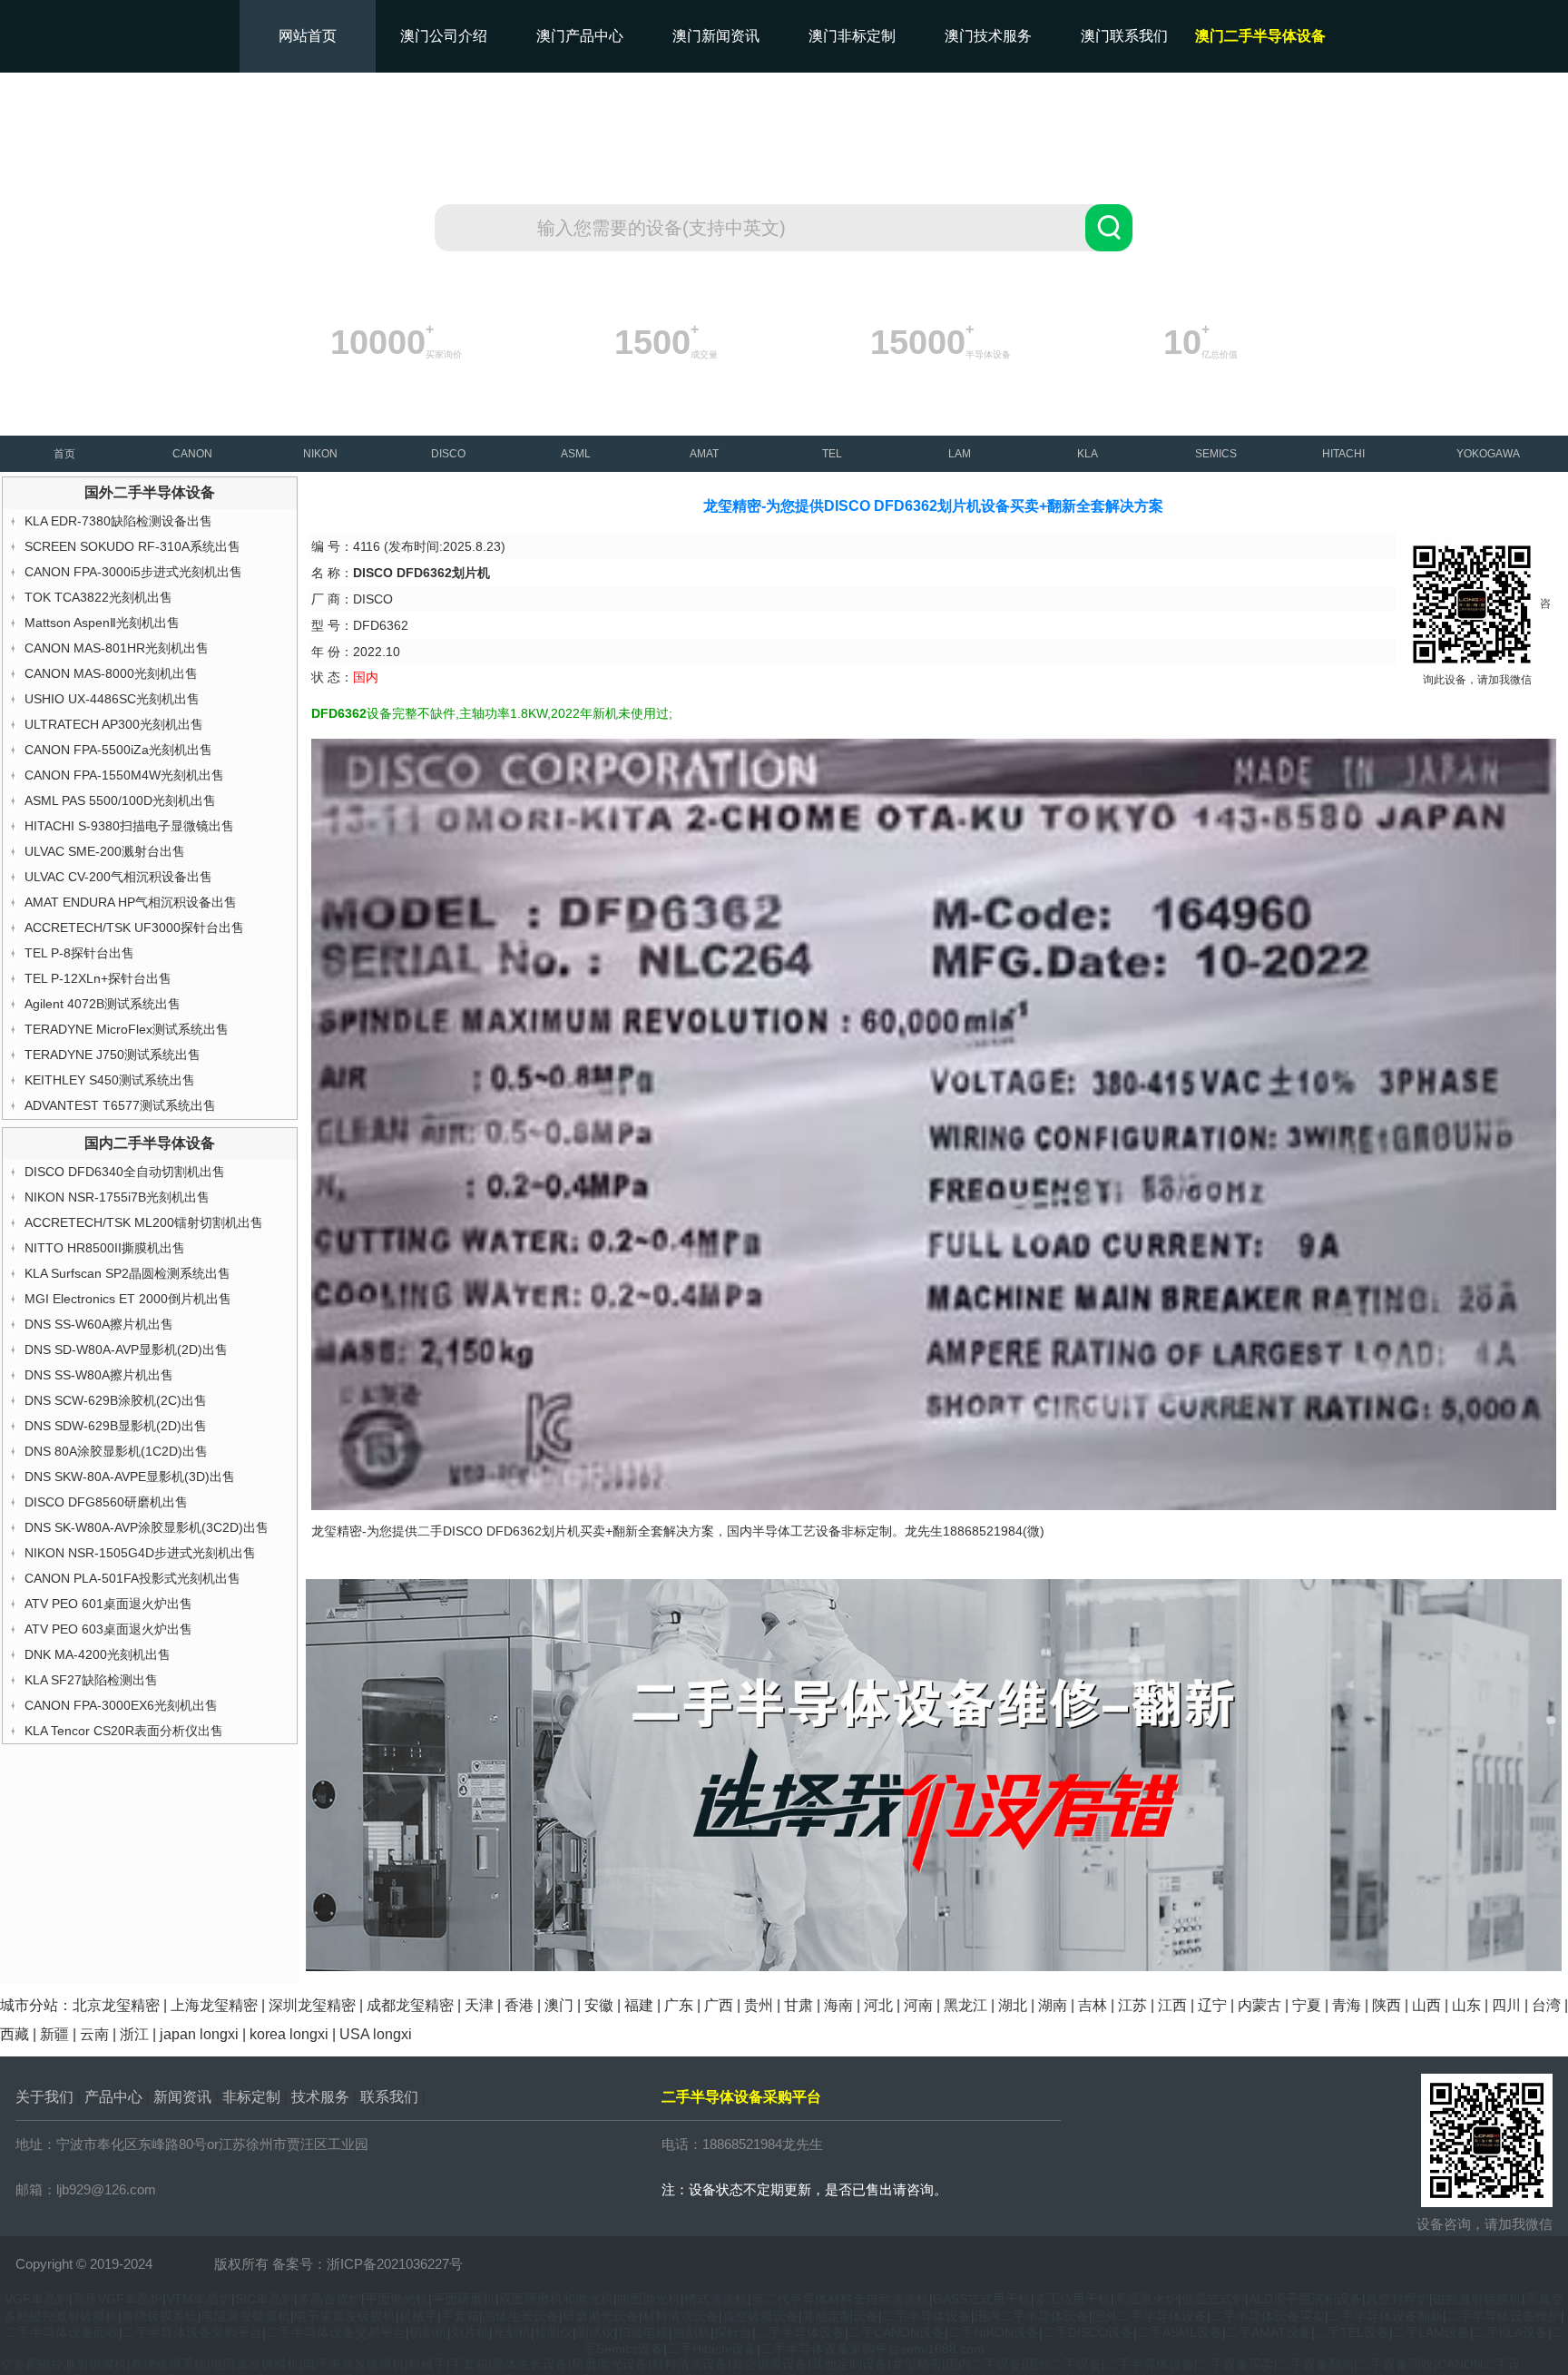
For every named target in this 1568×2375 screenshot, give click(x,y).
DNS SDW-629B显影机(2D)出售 (116, 1426)
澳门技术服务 (988, 36)
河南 (918, 2005)
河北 (878, 2005)
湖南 (1053, 2005)
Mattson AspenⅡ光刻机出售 (102, 623)
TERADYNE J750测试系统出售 (113, 1055)
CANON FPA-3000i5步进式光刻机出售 (133, 572)
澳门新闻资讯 (716, 36)
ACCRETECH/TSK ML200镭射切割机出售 (144, 1222)
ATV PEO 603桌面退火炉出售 (108, 1629)
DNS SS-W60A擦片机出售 (99, 1324)
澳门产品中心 (580, 36)
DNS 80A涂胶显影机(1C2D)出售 (116, 1451)
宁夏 (1307, 2005)
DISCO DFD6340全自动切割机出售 (125, 1172)
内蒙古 (1259, 2005)
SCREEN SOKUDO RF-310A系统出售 (132, 546)
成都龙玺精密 (410, 2005)
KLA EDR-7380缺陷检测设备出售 (118, 521)
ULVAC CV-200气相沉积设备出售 (118, 877)
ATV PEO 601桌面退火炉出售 (108, 1604)
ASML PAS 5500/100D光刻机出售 (120, 800)
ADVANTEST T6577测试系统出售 (120, 1105)
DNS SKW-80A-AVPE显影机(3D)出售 (130, 1477)
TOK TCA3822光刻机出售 (98, 597)
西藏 (15, 2034)
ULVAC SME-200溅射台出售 (105, 851)
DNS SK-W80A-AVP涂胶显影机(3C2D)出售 (147, 1527)
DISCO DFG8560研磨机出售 (106, 1502)
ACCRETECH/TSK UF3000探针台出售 (134, 927)
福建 (639, 2005)
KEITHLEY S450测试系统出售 (110, 1080)
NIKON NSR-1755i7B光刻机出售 (117, 1197)
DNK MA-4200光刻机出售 (98, 1654)
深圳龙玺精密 (312, 2005)
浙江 (134, 2034)
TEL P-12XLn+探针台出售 (98, 978)
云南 (94, 2034)
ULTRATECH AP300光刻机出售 (114, 724)
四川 (1506, 2005)
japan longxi (199, 2034)
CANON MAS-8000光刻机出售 (111, 673)
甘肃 (799, 2005)
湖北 (1013, 2005)
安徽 (599, 2005)
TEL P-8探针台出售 (79, 953)
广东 (679, 2005)
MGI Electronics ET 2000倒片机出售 (128, 1299)
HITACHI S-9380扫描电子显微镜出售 (129, 826)
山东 (1466, 2005)
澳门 (559, 2005)
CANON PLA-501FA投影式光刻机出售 (132, 1578)
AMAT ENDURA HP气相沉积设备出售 (131, 902)
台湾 (1546, 2005)
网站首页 (308, 36)
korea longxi (289, 2034)
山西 (1426, 2005)
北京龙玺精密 (116, 2005)
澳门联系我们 (1124, 36)
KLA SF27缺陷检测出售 (91, 1680)
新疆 (54, 2034)
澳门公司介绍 (444, 36)
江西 (1172, 2005)
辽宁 (1212, 2005)
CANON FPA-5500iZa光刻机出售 (118, 750)
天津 (479, 2005)
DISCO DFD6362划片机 (511, 1531)
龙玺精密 (183, 2264)
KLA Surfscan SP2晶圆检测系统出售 (127, 1273)
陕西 (1387, 2005)
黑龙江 (965, 2005)
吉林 (1093, 2005)
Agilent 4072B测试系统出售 (103, 1004)
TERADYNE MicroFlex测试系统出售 (127, 1029)
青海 (1347, 2005)
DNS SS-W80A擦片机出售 (99, 1375)
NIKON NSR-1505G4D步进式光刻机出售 (140, 1553)
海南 (838, 2005)
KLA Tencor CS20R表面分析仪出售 (124, 1731)
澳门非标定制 (852, 36)
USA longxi (376, 2034)
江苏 (1132, 2005)
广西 (719, 2005)
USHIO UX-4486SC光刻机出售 (112, 699)
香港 (519, 2005)
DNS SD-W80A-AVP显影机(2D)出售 (126, 1349)
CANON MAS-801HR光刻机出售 (117, 648)
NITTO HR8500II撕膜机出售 (105, 1248)
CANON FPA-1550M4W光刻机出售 (124, 775)
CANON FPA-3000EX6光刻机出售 (121, 1705)
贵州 (759, 2005)
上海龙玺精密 (214, 2005)
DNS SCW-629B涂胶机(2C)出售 (116, 1400)
